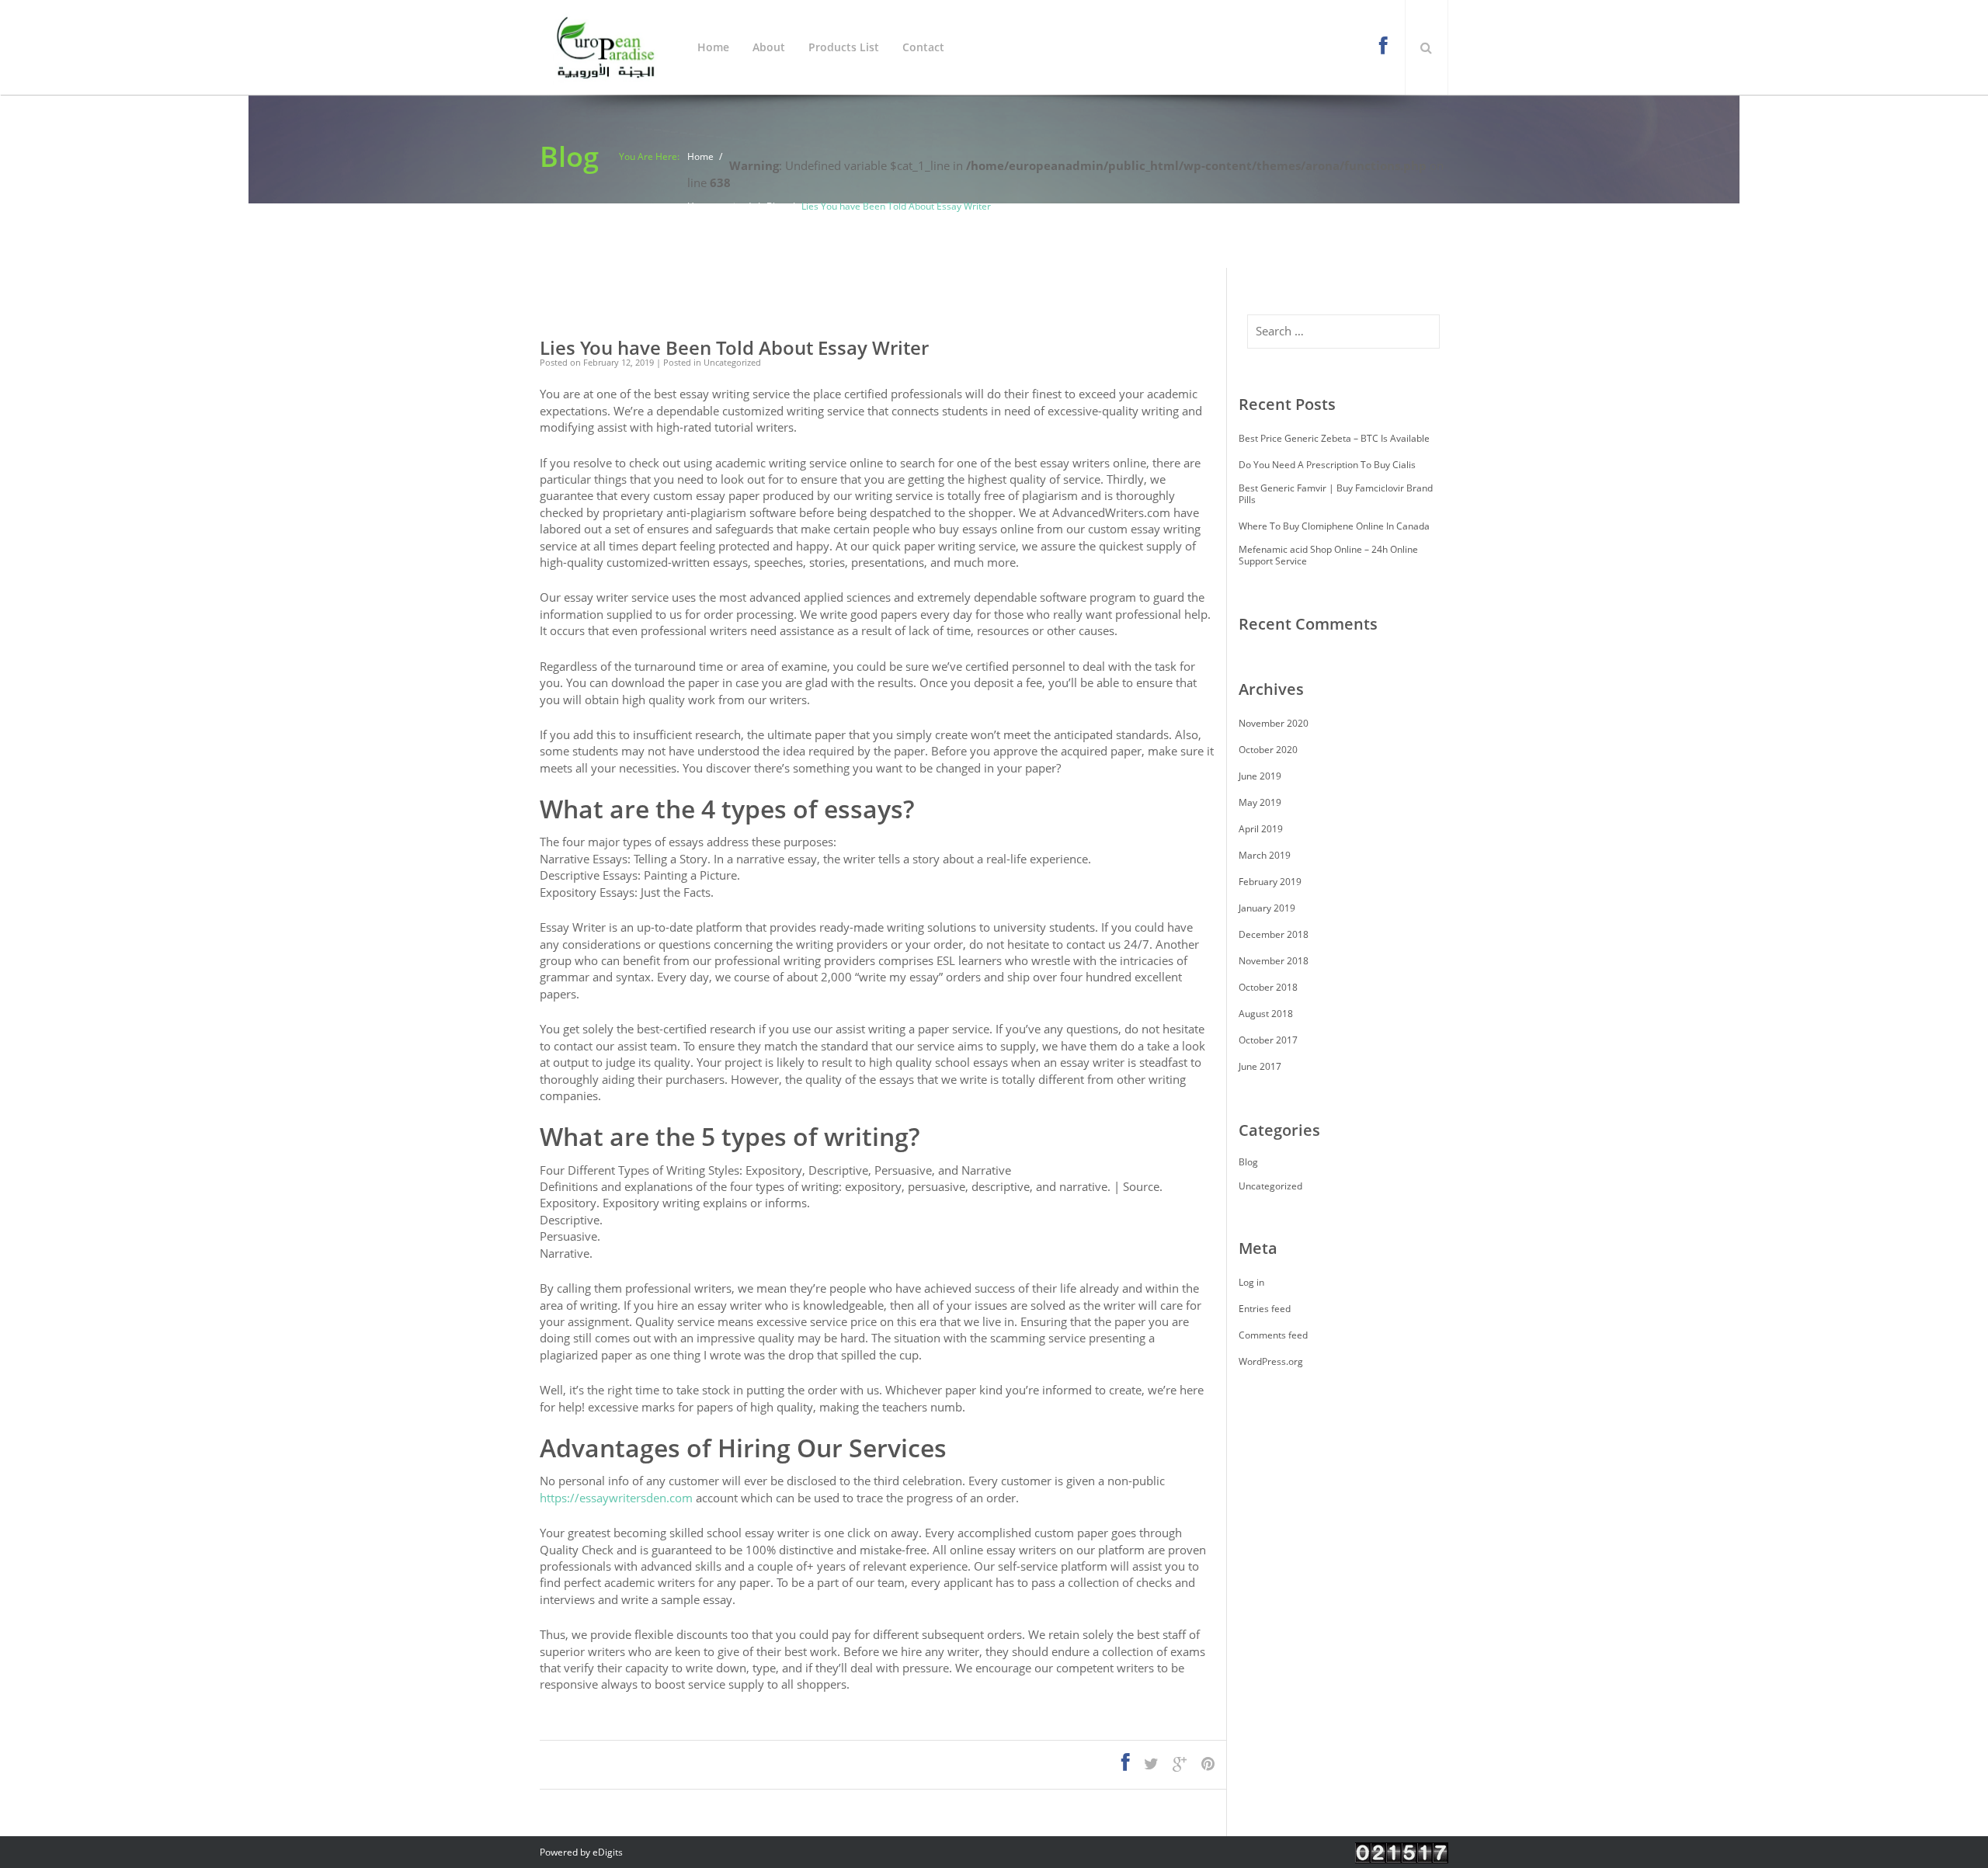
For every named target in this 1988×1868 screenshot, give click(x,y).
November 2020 (1274, 723)
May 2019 (1260, 802)
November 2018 (1274, 961)
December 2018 (1274, 934)
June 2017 (1260, 1066)
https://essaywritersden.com (616, 1498)
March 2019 (1265, 855)
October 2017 (1268, 1040)
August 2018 (1266, 1014)
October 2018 (1268, 987)
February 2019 (1270, 882)
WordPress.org (1271, 1361)
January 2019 (1267, 908)
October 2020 (1268, 750)
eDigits (608, 1852)
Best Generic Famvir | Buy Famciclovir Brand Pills (1336, 494)
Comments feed (1273, 1335)
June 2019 (1260, 776)
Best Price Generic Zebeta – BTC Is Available (1334, 438)
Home (700, 156)
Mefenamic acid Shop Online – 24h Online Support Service (1328, 555)
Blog (776, 206)
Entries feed (1265, 1309)
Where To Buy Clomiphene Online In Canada (1334, 526)
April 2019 (1261, 829)
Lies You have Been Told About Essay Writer (734, 348)
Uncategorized (719, 206)
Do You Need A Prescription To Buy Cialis (1327, 465)
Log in (1251, 1282)
